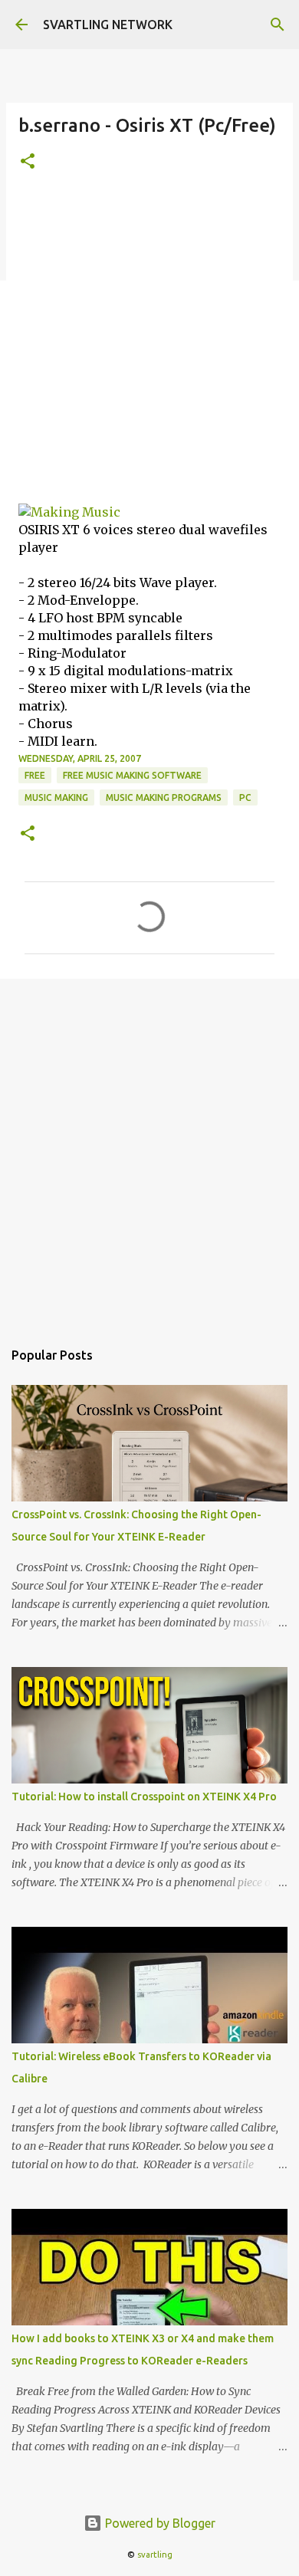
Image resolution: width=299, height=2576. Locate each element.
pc (245, 797)
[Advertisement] (149, 346)
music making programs (164, 797)
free (35, 775)
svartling (155, 2555)
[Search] (278, 25)
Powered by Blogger (159, 2523)
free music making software (132, 775)
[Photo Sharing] (69, 512)
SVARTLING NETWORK (108, 25)
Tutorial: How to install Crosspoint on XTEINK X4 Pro (144, 1797)
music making (56, 797)
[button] (28, 162)
